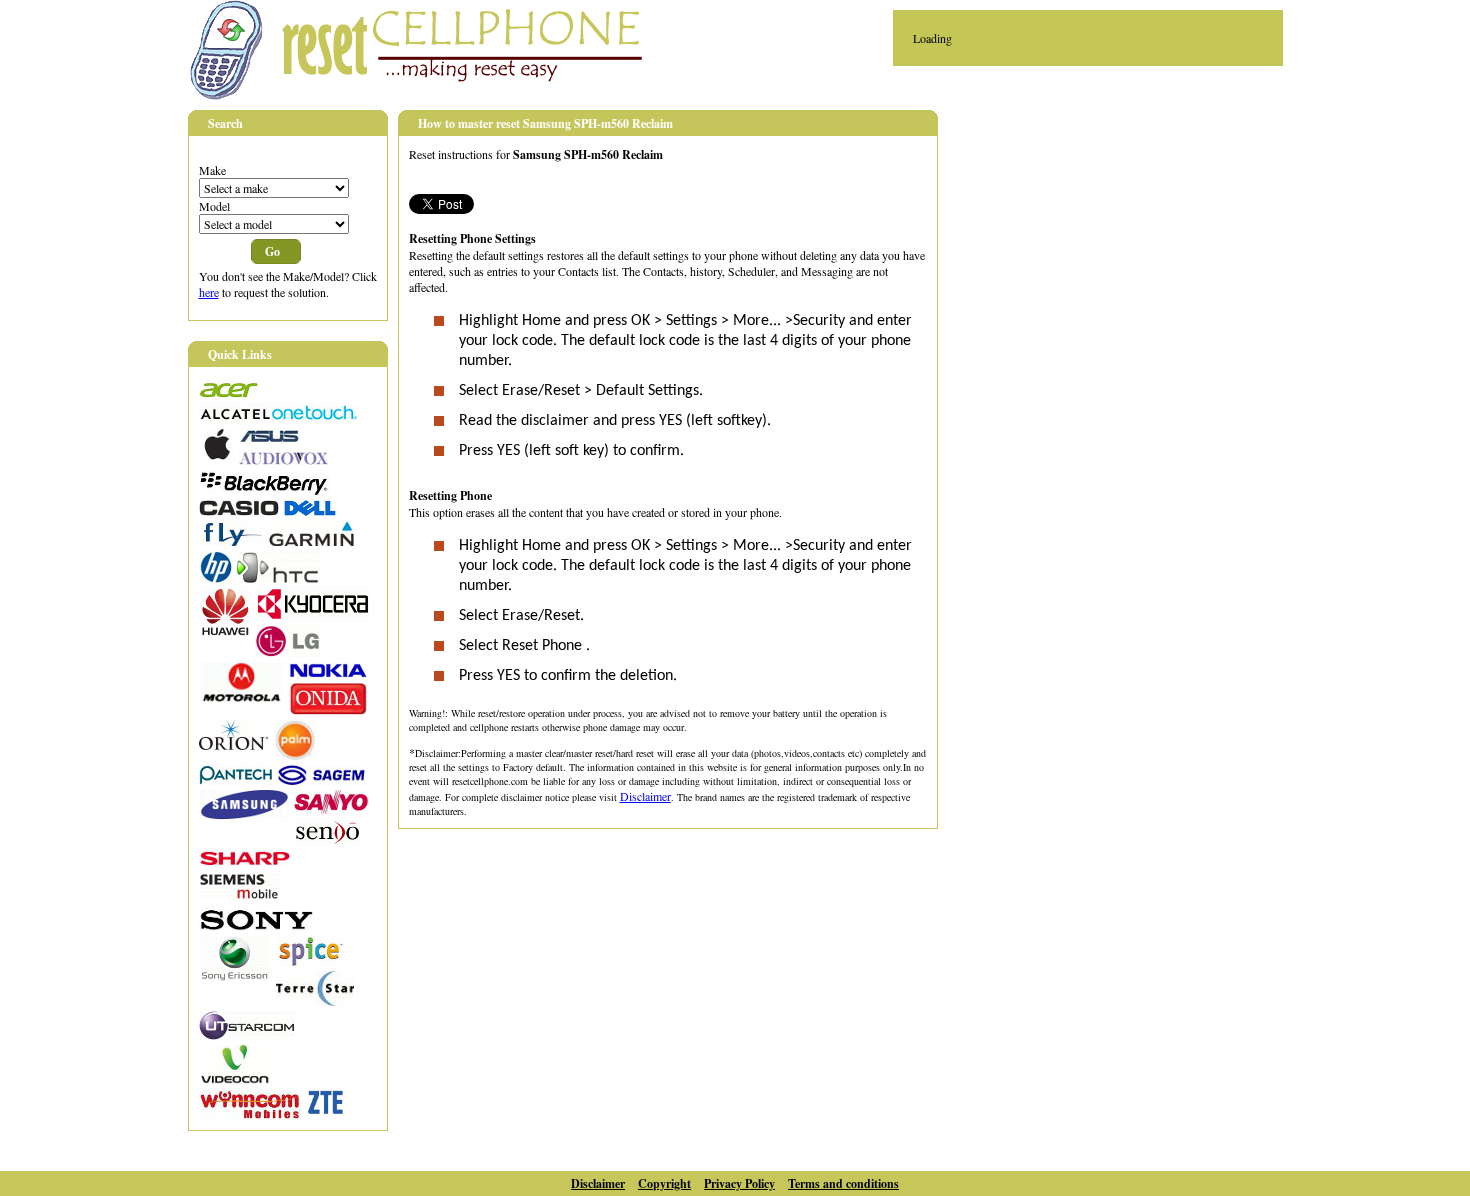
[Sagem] (321, 780)
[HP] (215, 578)
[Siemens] (239, 896)
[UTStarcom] (247, 1035)
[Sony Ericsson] (235, 976)
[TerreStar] (315, 1001)
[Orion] (233, 745)
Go (272, 251)
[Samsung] (244, 815)
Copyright (664, 1183)
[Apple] (216, 455)
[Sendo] (327, 840)
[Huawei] (225, 631)
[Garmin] (311, 541)
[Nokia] (328, 673)
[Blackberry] (264, 490)
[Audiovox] (283, 460)
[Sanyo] (331, 810)
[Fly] (231, 541)
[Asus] (269, 439)
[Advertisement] (1128, 251)
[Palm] (294, 755)
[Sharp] (244, 861)
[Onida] (328, 710)
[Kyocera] (313, 615)
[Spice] (310, 961)
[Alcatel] (278, 418)
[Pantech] (235, 780)
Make (212, 170)
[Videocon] (235, 1080)
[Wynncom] (250, 1115)
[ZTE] (325, 1110)
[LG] (291, 652)
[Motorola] (241, 697)
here (209, 292)
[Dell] (310, 511)
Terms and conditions (843, 1183)
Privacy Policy (739, 1183)
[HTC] (278, 578)
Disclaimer (645, 796)
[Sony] (257, 926)
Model (214, 206)
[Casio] (239, 511)
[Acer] (228, 393)
